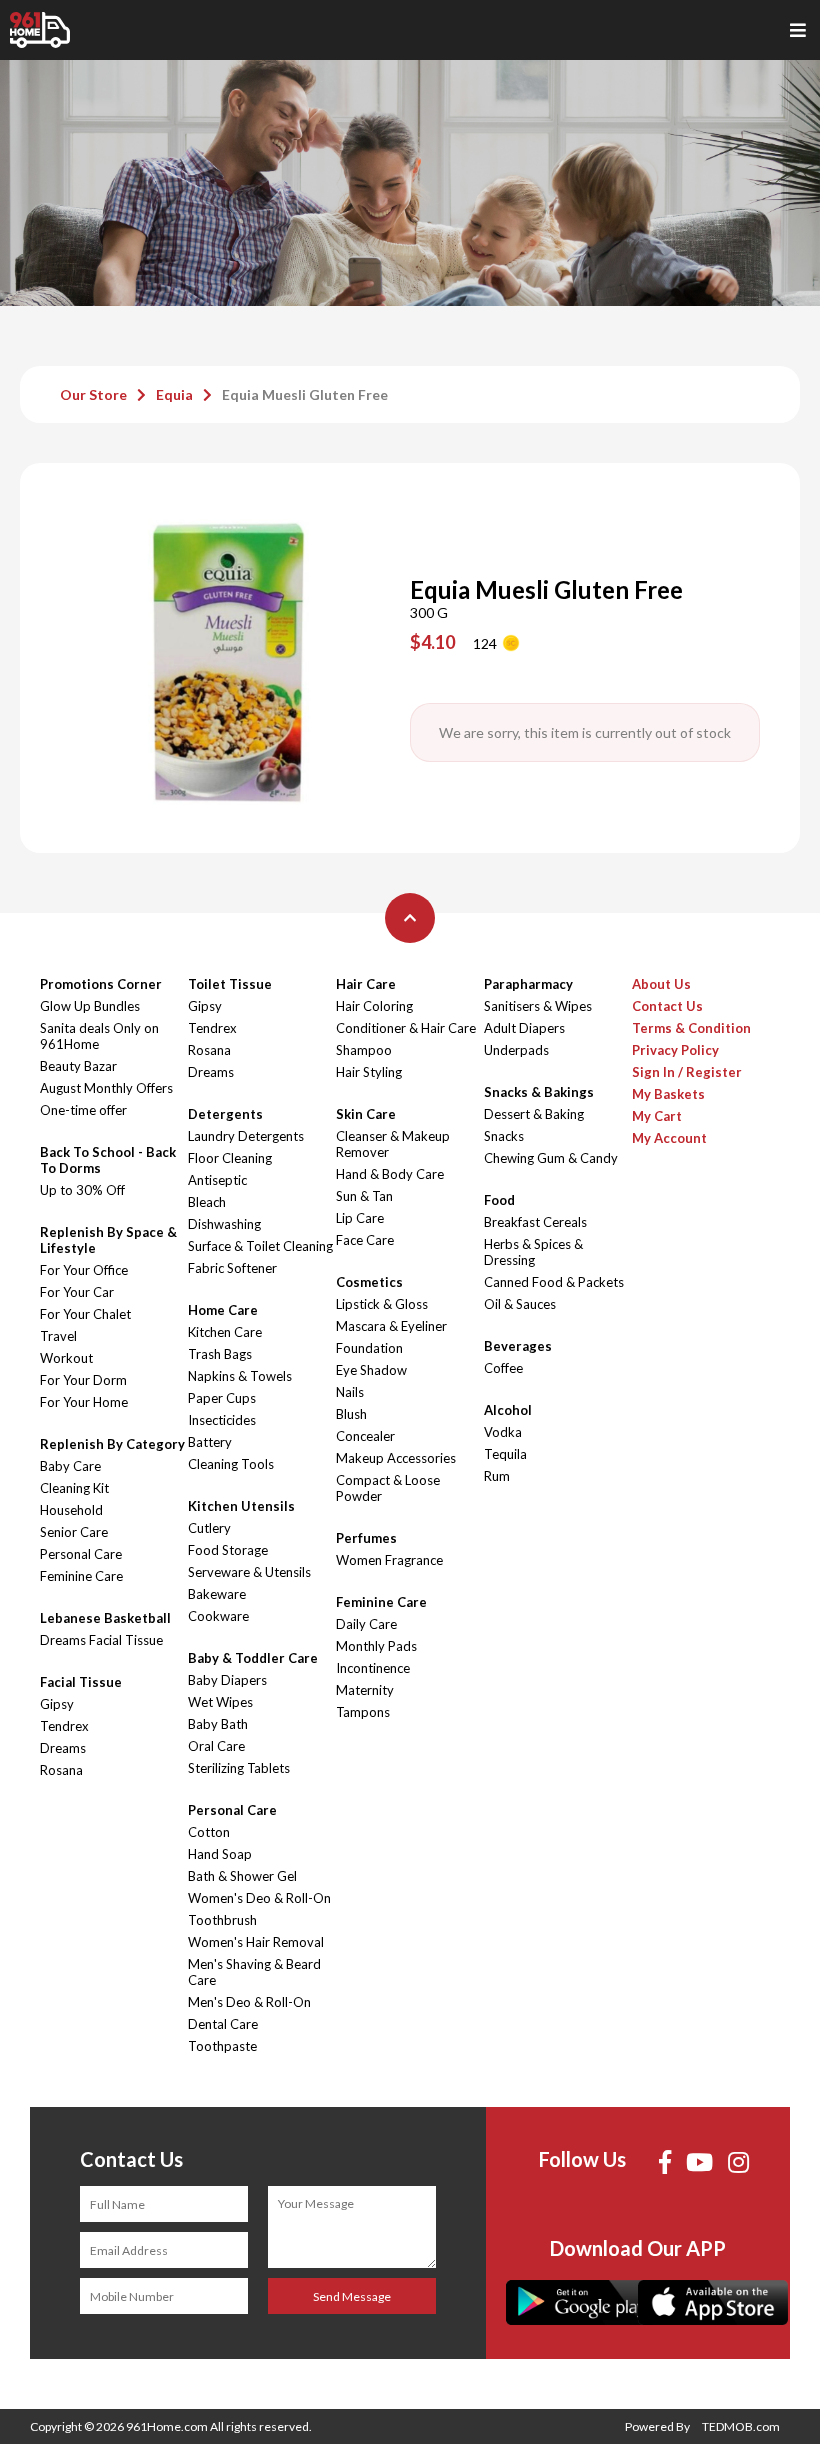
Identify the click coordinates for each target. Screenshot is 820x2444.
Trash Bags (220, 1354)
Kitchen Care (225, 1332)
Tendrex (64, 1726)
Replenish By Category (112, 1444)
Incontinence (373, 1668)
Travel (58, 1336)
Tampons (363, 1712)
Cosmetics (369, 1282)
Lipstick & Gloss (382, 1304)
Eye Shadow (371, 1370)
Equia (174, 394)
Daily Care (366, 1624)
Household (71, 1510)
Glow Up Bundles (90, 1006)
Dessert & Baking (534, 1114)
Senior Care (74, 1532)
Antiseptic (217, 1180)
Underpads (516, 1050)
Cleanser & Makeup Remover (393, 1144)
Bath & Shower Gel (242, 1876)
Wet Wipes (220, 1702)
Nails (350, 1392)
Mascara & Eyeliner (391, 1326)
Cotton (209, 1832)
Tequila (505, 1454)
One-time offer (83, 1110)
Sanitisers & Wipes (538, 1006)
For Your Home (84, 1402)
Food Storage (228, 1550)
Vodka (503, 1432)
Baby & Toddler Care (253, 1658)
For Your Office (84, 1270)
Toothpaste (222, 2046)
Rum (497, 1476)
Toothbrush (222, 1920)
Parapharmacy (528, 984)
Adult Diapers (524, 1028)
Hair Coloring (374, 1006)
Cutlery (209, 1528)
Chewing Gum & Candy (551, 1158)
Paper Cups (222, 1398)
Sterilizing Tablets (239, 1768)
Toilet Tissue (230, 984)
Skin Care (366, 1114)
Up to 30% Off (82, 1190)
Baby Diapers (227, 1680)
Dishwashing (224, 1224)
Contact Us (667, 1006)
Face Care (365, 1240)
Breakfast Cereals (535, 1222)
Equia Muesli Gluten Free (305, 394)
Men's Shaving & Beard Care (254, 1972)
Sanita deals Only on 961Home (99, 1036)
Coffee (503, 1368)
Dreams (63, 1748)
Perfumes (366, 1538)
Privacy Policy (675, 1050)
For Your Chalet (85, 1314)
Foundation (369, 1348)
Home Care (223, 1310)
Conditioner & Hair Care (406, 1028)
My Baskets (668, 1094)
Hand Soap (220, 1854)
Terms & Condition (691, 1028)
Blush (351, 1414)
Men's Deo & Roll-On (249, 2002)
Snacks (504, 1136)
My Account (669, 1138)
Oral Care (216, 1746)
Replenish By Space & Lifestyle (108, 1240)
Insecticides (222, 1420)
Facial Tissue (81, 1682)
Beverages (518, 1346)
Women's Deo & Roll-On (259, 1898)
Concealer (365, 1436)
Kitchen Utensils (241, 1506)
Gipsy (57, 1704)
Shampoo (364, 1050)
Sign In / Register (687, 1072)
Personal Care (81, 1554)
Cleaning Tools (231, 1464)
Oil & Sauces (520, 1304)
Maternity (365, 1690)
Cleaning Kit (74, 1488)
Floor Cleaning (230, 1158)
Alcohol (508, 1410)
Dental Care (223, 2024)
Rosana (61, 1770)
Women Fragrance (389, 1560)
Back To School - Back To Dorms (108, 1160)
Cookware (218, 1616)
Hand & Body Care (390, 1174)
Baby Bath (218, 1724)
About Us (661, 984)
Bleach (207, 1202)
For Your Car (77, 1292)
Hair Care (366, 984)
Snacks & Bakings (539, 1092)
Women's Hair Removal (256, 1942)
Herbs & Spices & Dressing (533, 1252)
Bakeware (217, 1594)
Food (499, 1200)
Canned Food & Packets (554, 1282)
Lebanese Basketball (105, 1618)
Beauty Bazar (78, 1066)
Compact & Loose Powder (388, 1488)
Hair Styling (369, 1072)
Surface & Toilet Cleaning (260, 1246)
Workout (66, 1358)
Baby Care (70, 1466)
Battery (210, 1442)
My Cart (657, 1116)
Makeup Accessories (396, 1458)
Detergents (225, 1114)
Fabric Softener (232, 1268)
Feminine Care (81, 1576)
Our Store (93, 394)
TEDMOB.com (741, 2426)
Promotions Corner (101, 984)
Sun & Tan (364, 1196)
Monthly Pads (376, 1646)
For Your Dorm (83, 1380)
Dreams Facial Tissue (101, 1640)
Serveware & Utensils (249, 1572)
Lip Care (360, 1218)
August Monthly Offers (106, 1088)
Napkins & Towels (240, 1376)
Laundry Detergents (246, 1136)
